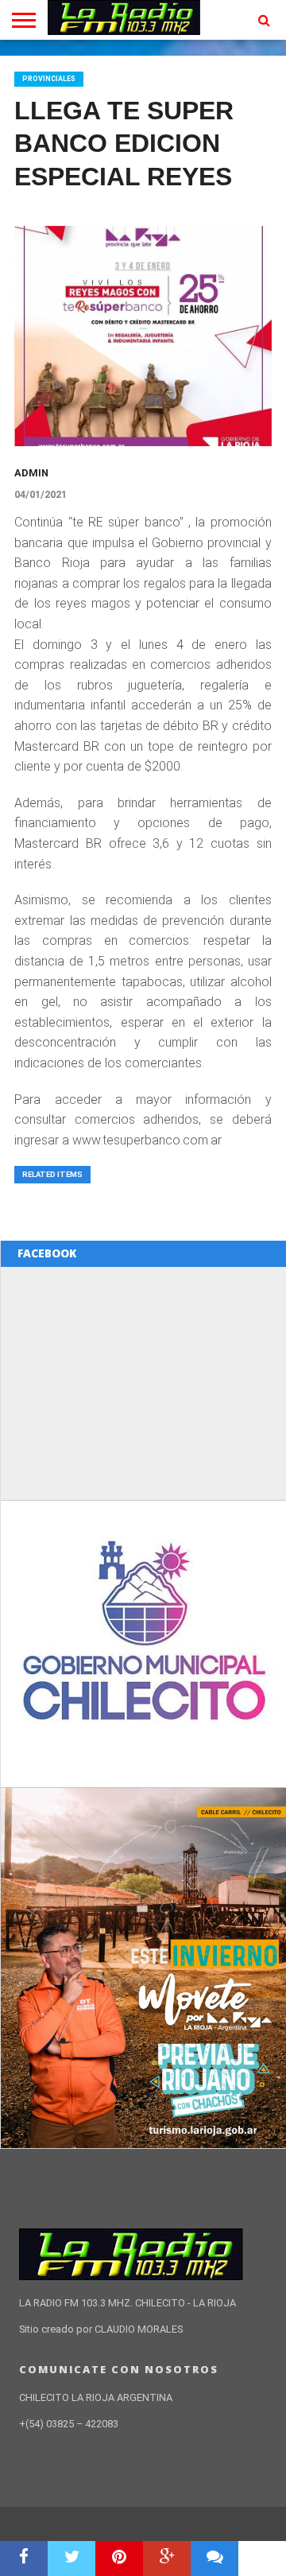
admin (31, 473)
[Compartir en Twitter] (71, 2559)
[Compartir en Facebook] (24, 2559)
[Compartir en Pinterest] (119, 2559)
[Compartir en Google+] (167, 2559)
